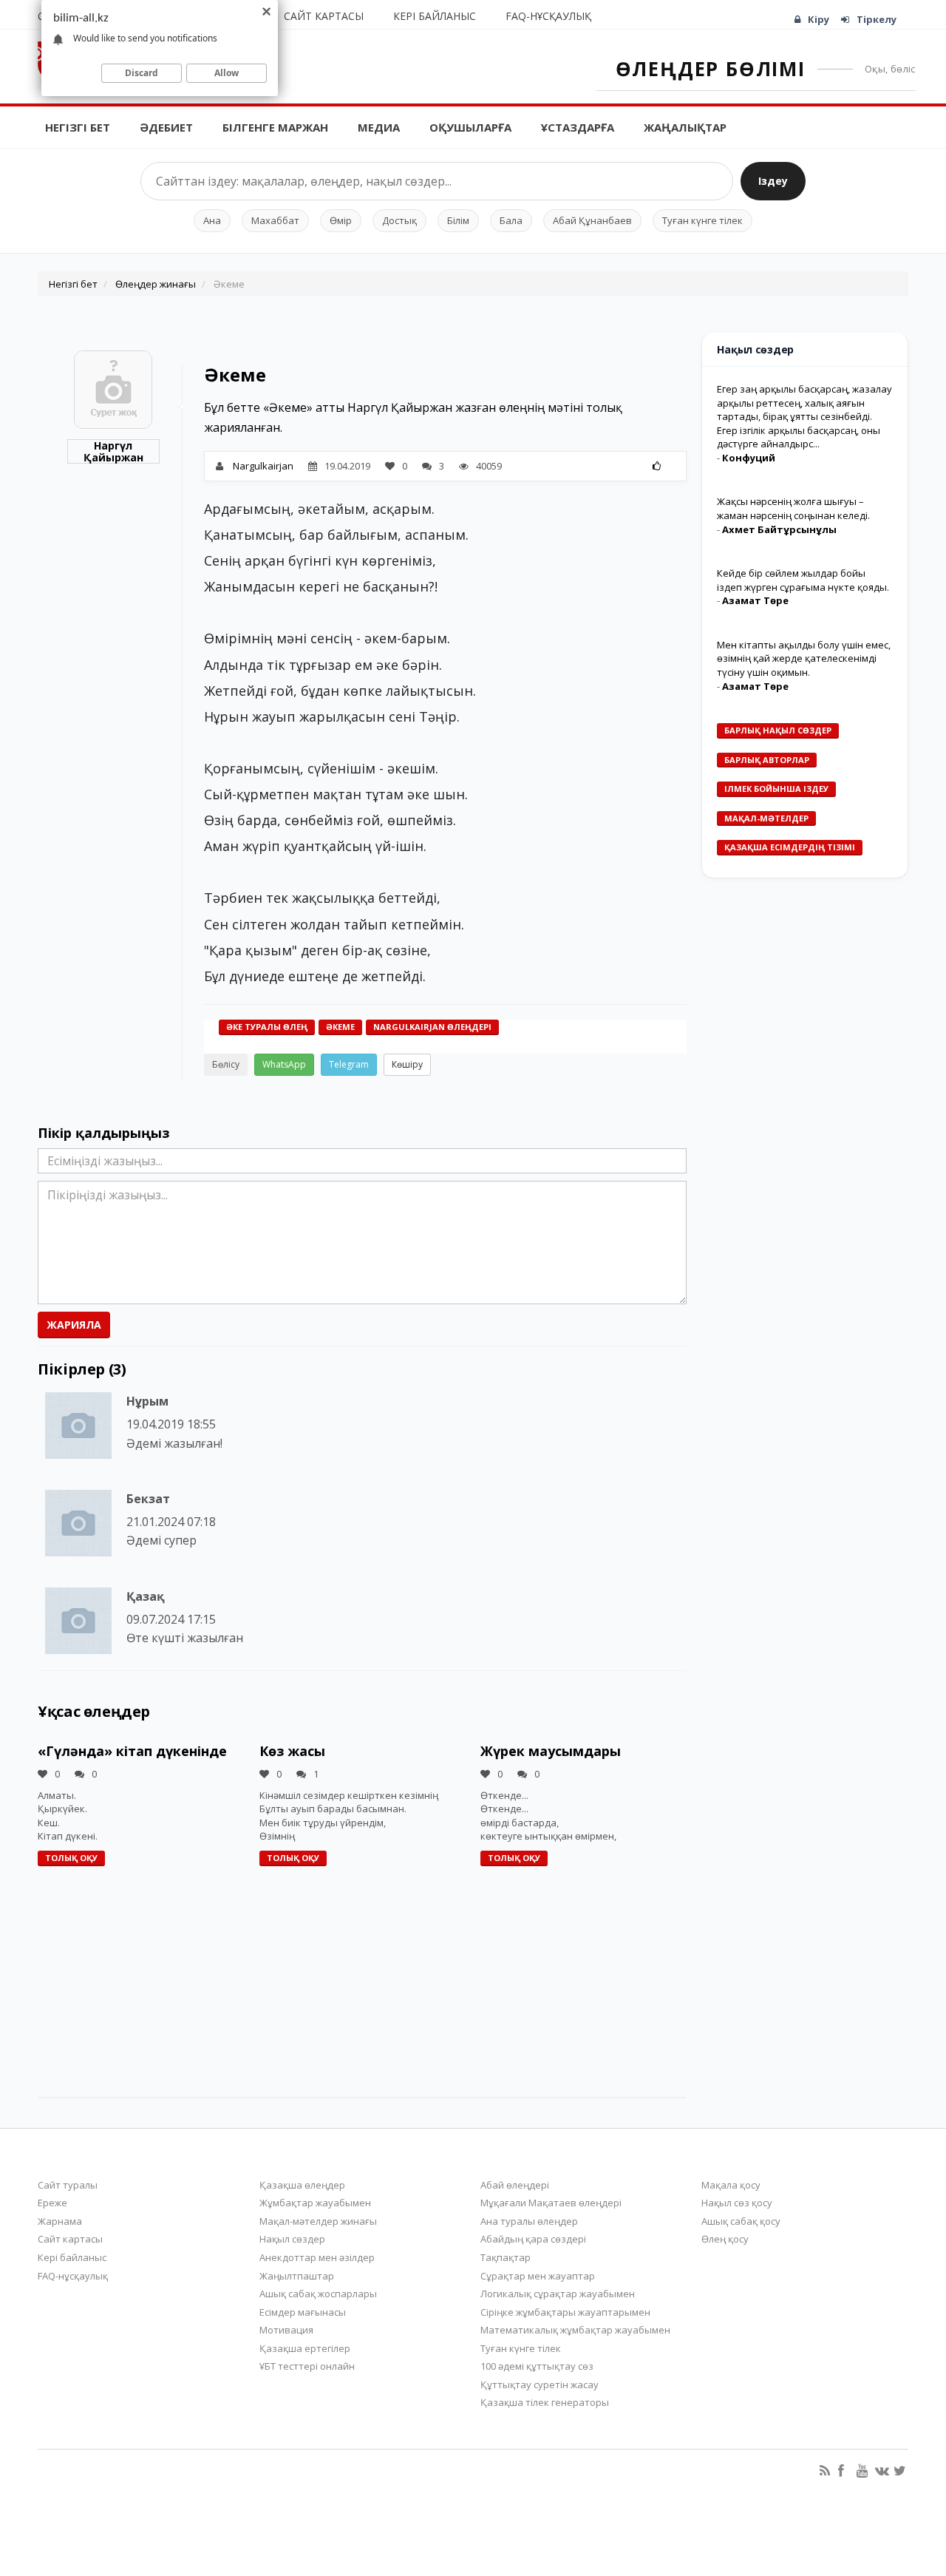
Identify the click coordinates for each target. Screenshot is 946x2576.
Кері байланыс (435, 16)
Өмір (341, 220)
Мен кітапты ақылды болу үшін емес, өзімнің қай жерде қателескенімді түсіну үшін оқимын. (804, 658)
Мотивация (286, 2330)
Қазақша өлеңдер (302, 2185)
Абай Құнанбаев (592, 220)
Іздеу (773, 181)
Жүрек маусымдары (551, 1751)
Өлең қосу (725, 2239)
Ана (212, 220)
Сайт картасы (324, 16)
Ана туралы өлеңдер (529, 2221)
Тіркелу (877, 19)
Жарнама (60, 2221)
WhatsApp (284, 1064)
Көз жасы (292, 1751)
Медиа (379, 127)
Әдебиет (166, 127)
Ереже (52, 2203)
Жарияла (74, 1325)
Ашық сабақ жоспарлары (318, 2294)
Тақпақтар (506, 2257)
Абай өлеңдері (515, 2185)
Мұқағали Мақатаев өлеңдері (551, 2203)
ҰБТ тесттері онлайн (307, 2366)
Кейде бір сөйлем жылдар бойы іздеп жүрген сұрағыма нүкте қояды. (803, 580)
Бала (511, 220)
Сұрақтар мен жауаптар (538, 2276)
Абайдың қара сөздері (533, 2239)
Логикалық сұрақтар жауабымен (558, 2294)
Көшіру (407, 1064)
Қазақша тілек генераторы (545, 2402)
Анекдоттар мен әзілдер (317, 2257)
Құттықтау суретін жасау (540, 2385)
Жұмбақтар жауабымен (315, 2203)
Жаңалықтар (685, 127)
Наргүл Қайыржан (113, 451)
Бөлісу (226, 1064)
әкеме (340, 1027)
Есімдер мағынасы (303, 2312)
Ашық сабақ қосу (741, 2221)
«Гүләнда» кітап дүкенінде (132, 1751)
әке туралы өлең (267, 1027)
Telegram (349, 1064)
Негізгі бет (78, 127)
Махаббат (275, 220)
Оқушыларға (470, 127)
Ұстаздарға (578, 127)
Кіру (819, 19)
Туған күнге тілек (702, 220)
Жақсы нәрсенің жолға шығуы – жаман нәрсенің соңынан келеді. (793, 508)
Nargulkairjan (263, 466)
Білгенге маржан (275, 127)
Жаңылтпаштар (297, 2276)
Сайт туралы (68, 2185)
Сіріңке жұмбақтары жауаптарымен (565, 2312)
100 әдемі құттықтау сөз (537, 2366)
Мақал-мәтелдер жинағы (318, 2221)
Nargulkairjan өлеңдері (432, 1027)
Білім (458, 220)
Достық (399, 220)
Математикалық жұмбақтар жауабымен (575, 2330)
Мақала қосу (731, 2185)
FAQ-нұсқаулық (548, 16)
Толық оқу (71, 1858)
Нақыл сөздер (292, 2239)
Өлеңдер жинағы (156, 284)
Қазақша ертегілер (305, 2348)
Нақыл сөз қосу (737, 2203)
